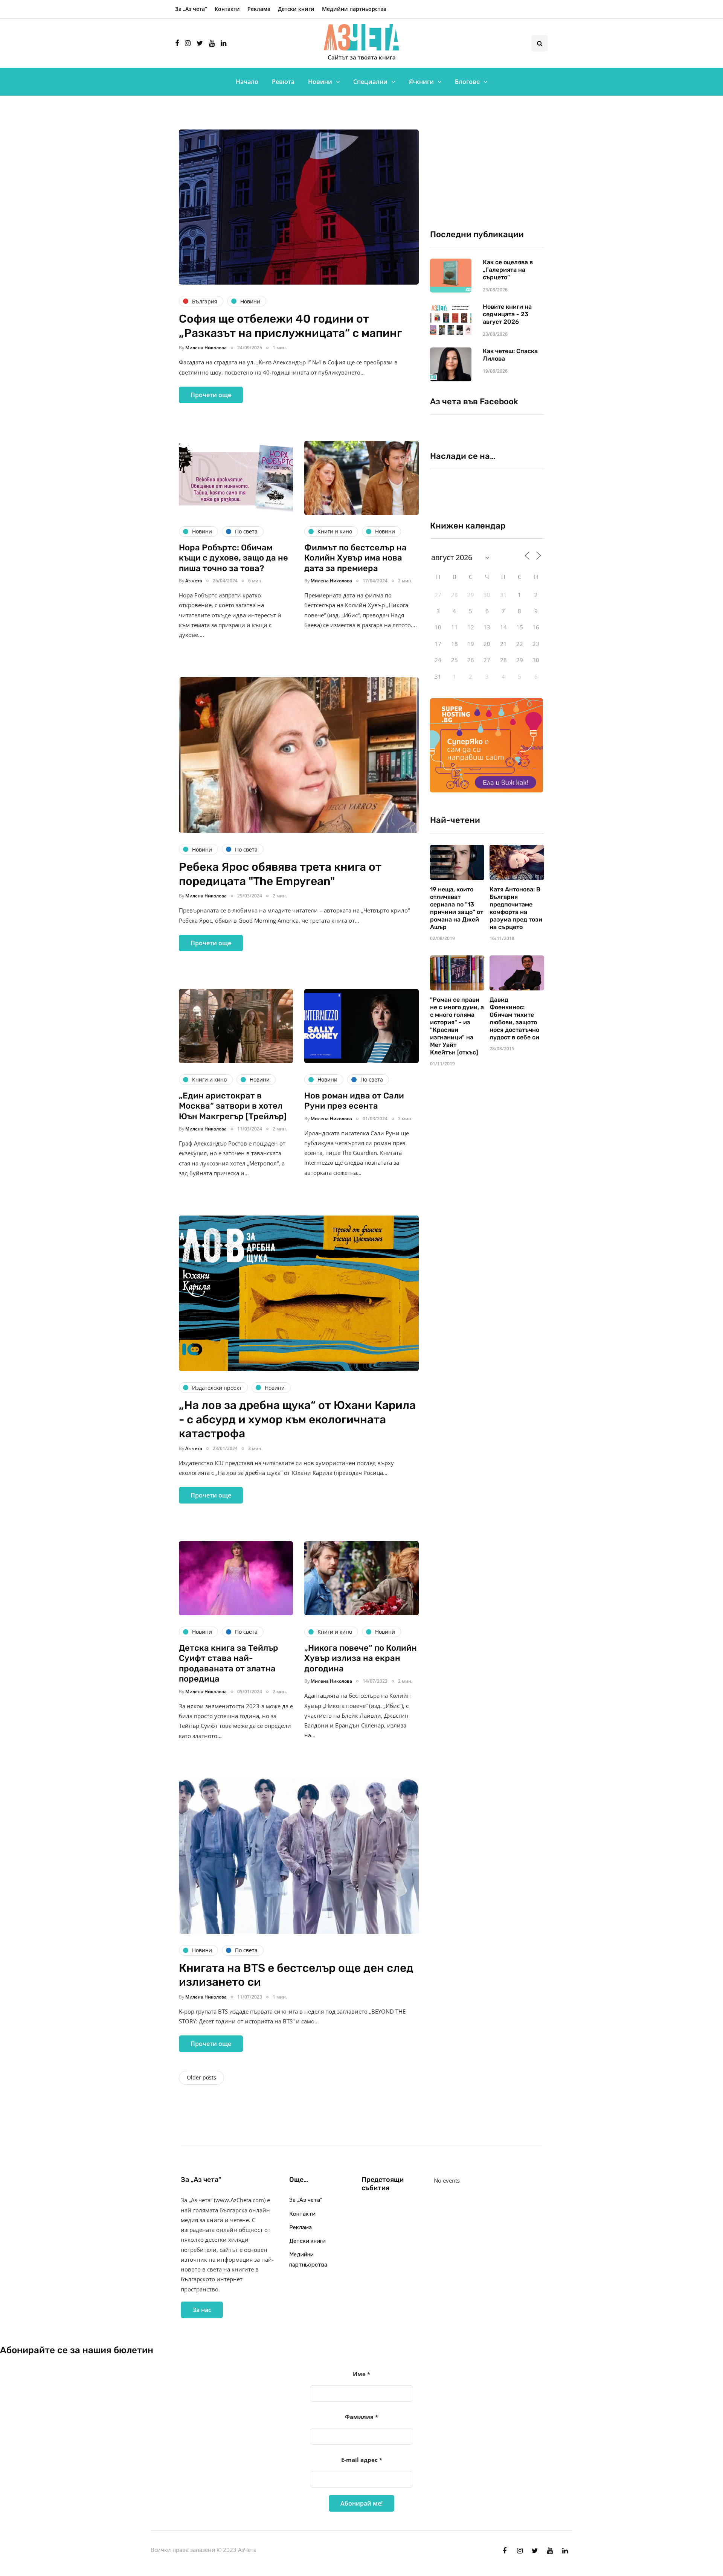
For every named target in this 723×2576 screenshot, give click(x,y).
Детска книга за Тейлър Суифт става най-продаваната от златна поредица (229, 1664)
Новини (320, 82)
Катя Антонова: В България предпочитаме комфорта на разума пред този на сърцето (516, 908)
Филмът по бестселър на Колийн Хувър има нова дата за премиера (355, 558)
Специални (370, 82)
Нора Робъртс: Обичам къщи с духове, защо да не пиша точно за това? (233, 558)
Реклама (259, 9)
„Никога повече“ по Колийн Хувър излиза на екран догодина (361, 1658)
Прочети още (211, 395)
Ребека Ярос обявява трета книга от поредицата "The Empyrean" (280, 874)
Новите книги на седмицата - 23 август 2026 (507, 314)
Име (361, 2374)
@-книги (421, 82)
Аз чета (194, 581)
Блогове (467, 82)
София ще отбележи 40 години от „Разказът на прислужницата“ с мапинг (290, 326)
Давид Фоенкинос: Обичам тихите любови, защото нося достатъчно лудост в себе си (514, 1018)
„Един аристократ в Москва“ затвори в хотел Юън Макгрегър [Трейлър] (233, 1106)
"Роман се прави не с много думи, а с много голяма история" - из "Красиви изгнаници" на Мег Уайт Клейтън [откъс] (457, 1026)
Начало (247, 82)
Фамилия (361, 2417)
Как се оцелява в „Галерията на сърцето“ (508, 270)
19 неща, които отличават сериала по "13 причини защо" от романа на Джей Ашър (457, 908)
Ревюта (283, 82)
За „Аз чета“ (191, 9)
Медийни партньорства (354, 9)
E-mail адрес (362, 2460)
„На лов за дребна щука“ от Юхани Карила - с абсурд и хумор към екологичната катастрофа (297, 1419)
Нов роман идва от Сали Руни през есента (354, 1101)
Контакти (227, 9)
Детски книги (296, 9)
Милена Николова (206, 348)
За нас (202, 2310)
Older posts (201, 2077)
